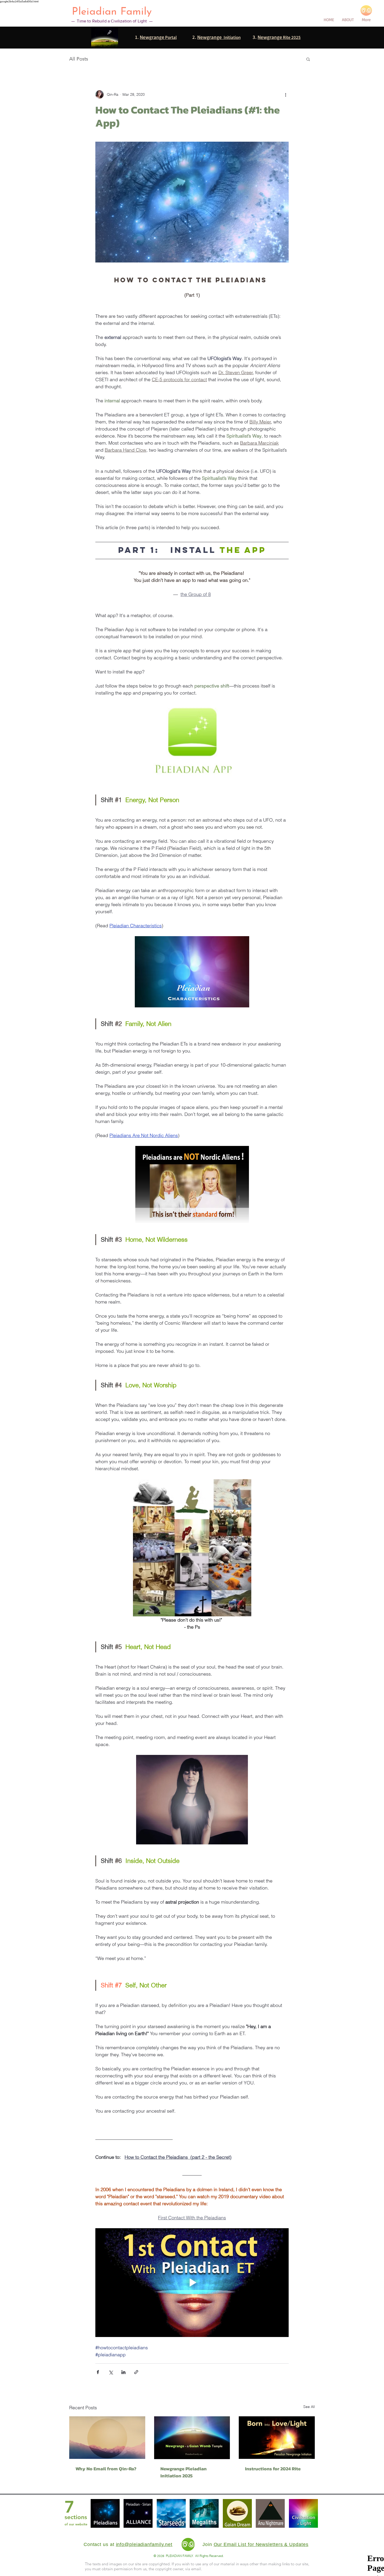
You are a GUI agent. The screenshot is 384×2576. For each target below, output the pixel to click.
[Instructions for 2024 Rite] (277, 2438)
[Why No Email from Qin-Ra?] (107, 2438)
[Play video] (192, 2282)
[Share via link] (136, 2372)
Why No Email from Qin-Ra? (106, 2469)
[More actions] (286, 94)
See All (309, 2407)
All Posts (79, 59)
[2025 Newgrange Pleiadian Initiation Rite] (192, 2438)
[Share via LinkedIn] (123, 2372)
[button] (308, 59)
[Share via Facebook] (98, 2372)
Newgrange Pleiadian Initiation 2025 (184, 2472)
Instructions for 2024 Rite (273, 2469)
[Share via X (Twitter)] (111, 2372)
